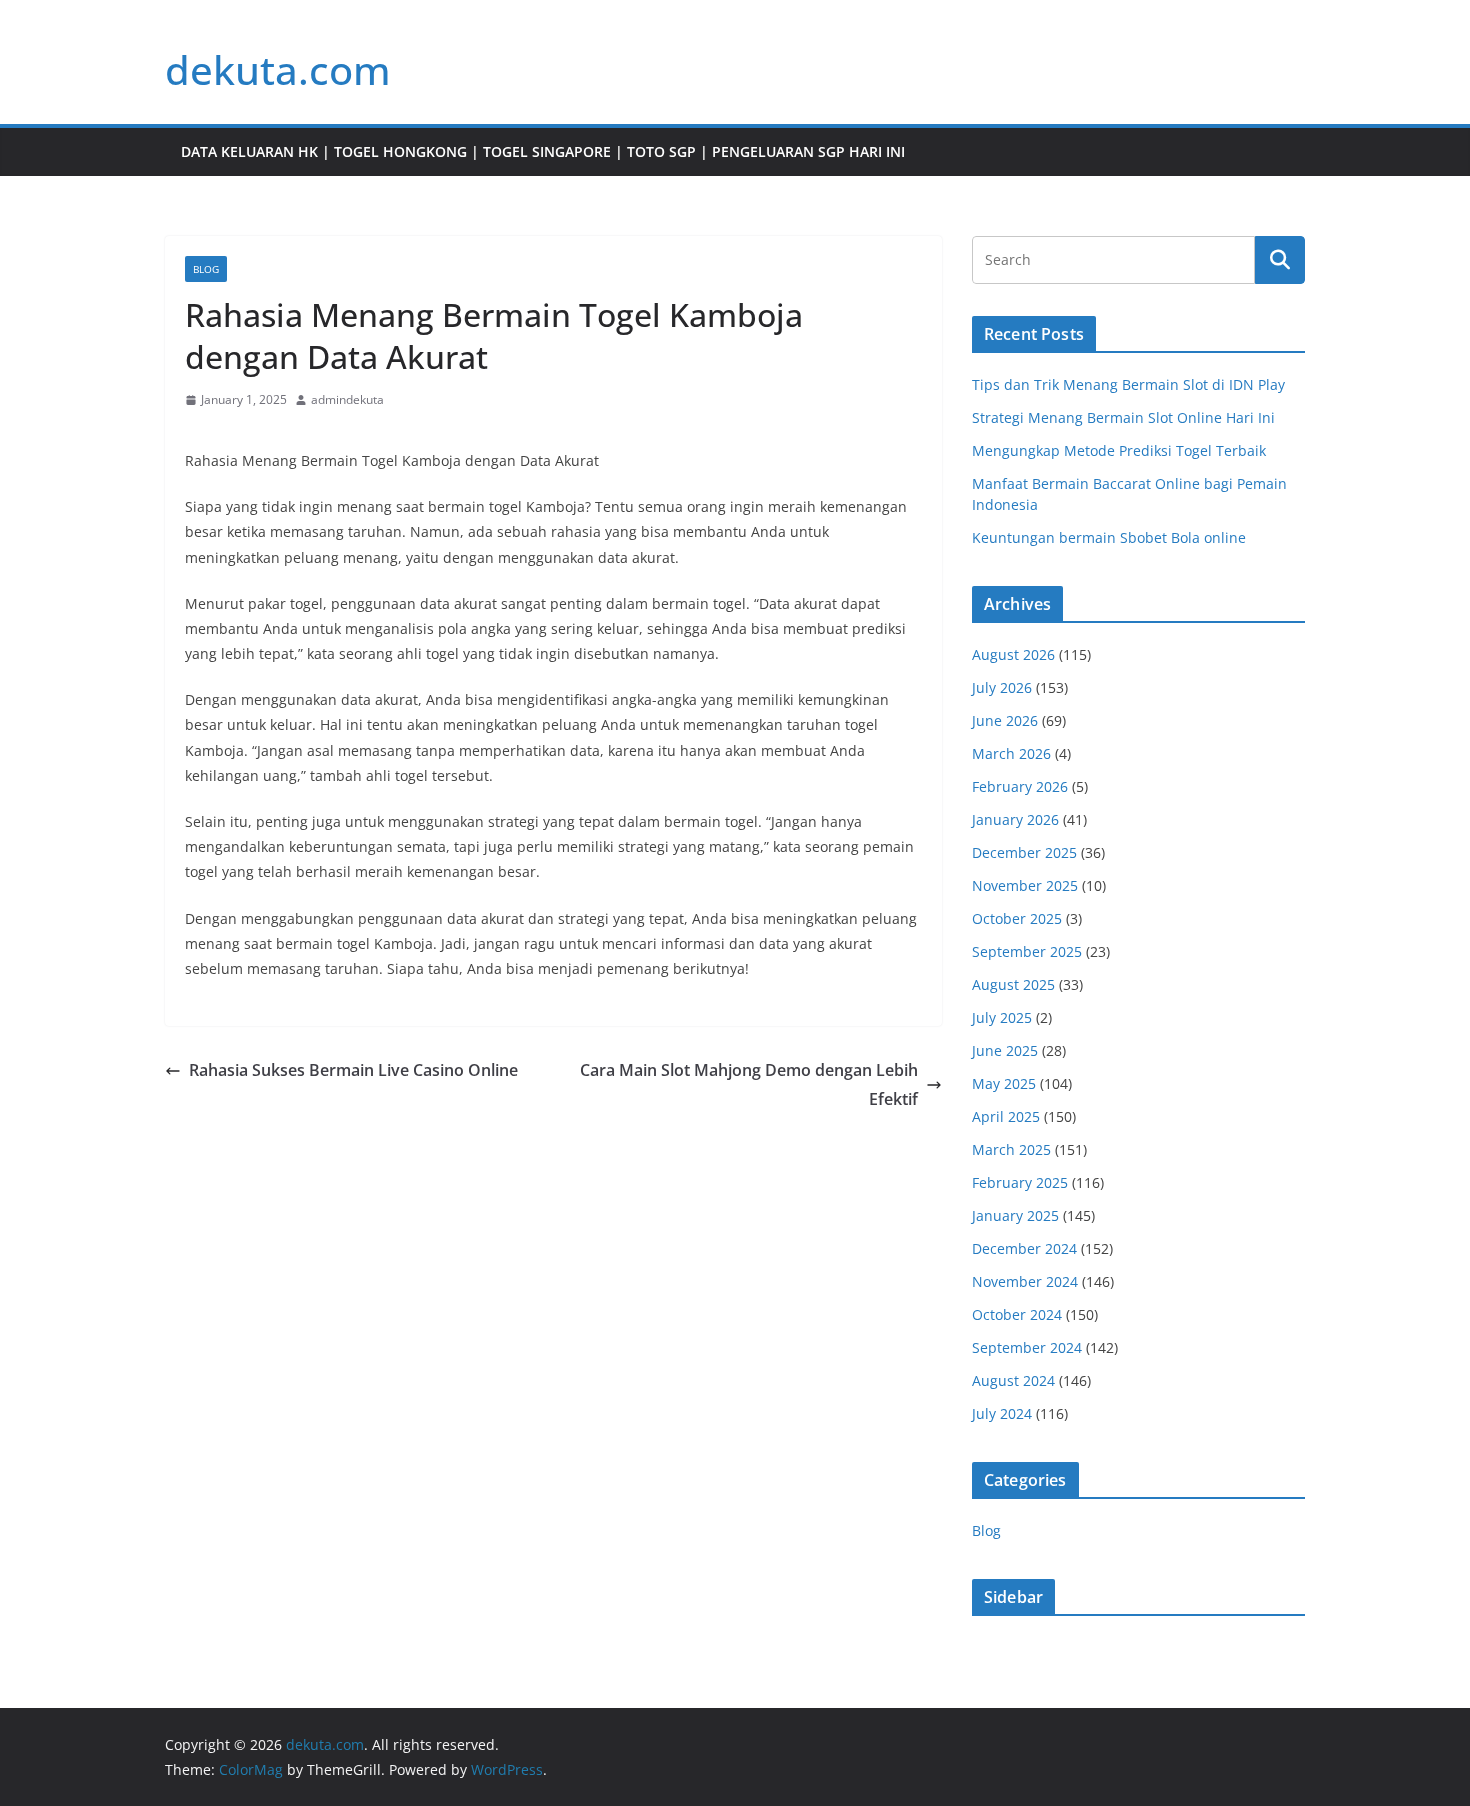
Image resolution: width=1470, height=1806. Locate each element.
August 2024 (1013, 1380)
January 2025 (1015, 1215)
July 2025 (1002, 1017)
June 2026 (1005, 720)
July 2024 (1002, 1413)
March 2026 (1011, 753)
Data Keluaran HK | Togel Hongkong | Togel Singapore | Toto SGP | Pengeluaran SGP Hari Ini (543, 151)
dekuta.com (278, 69)
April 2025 (1006, 1116)
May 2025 (1004, 1083)
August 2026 (1013, 654)
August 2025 (1013, 984)
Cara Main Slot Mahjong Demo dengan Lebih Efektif (749, 1084)
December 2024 (1024, 1248)
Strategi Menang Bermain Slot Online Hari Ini (1123, 417)
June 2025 (1005, 1050)
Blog (206, 269)
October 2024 (1017, 1314)
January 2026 (1015, 819)
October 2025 (1017, 918)
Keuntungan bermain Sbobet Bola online (1109, 537)
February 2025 (1020, 1182)
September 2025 (1027, 951)
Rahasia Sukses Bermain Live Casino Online (353, 1070)
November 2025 (1025, 885)
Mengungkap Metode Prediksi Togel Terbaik (1119, 450)
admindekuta (347, 399)
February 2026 (1020, 786)
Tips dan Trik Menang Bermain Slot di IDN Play (1128, 384)
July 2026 (1002, 687)
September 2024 (1027, 1347)
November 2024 (1025, 1281)
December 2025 (1024, 852)
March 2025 (1011, 1149)
